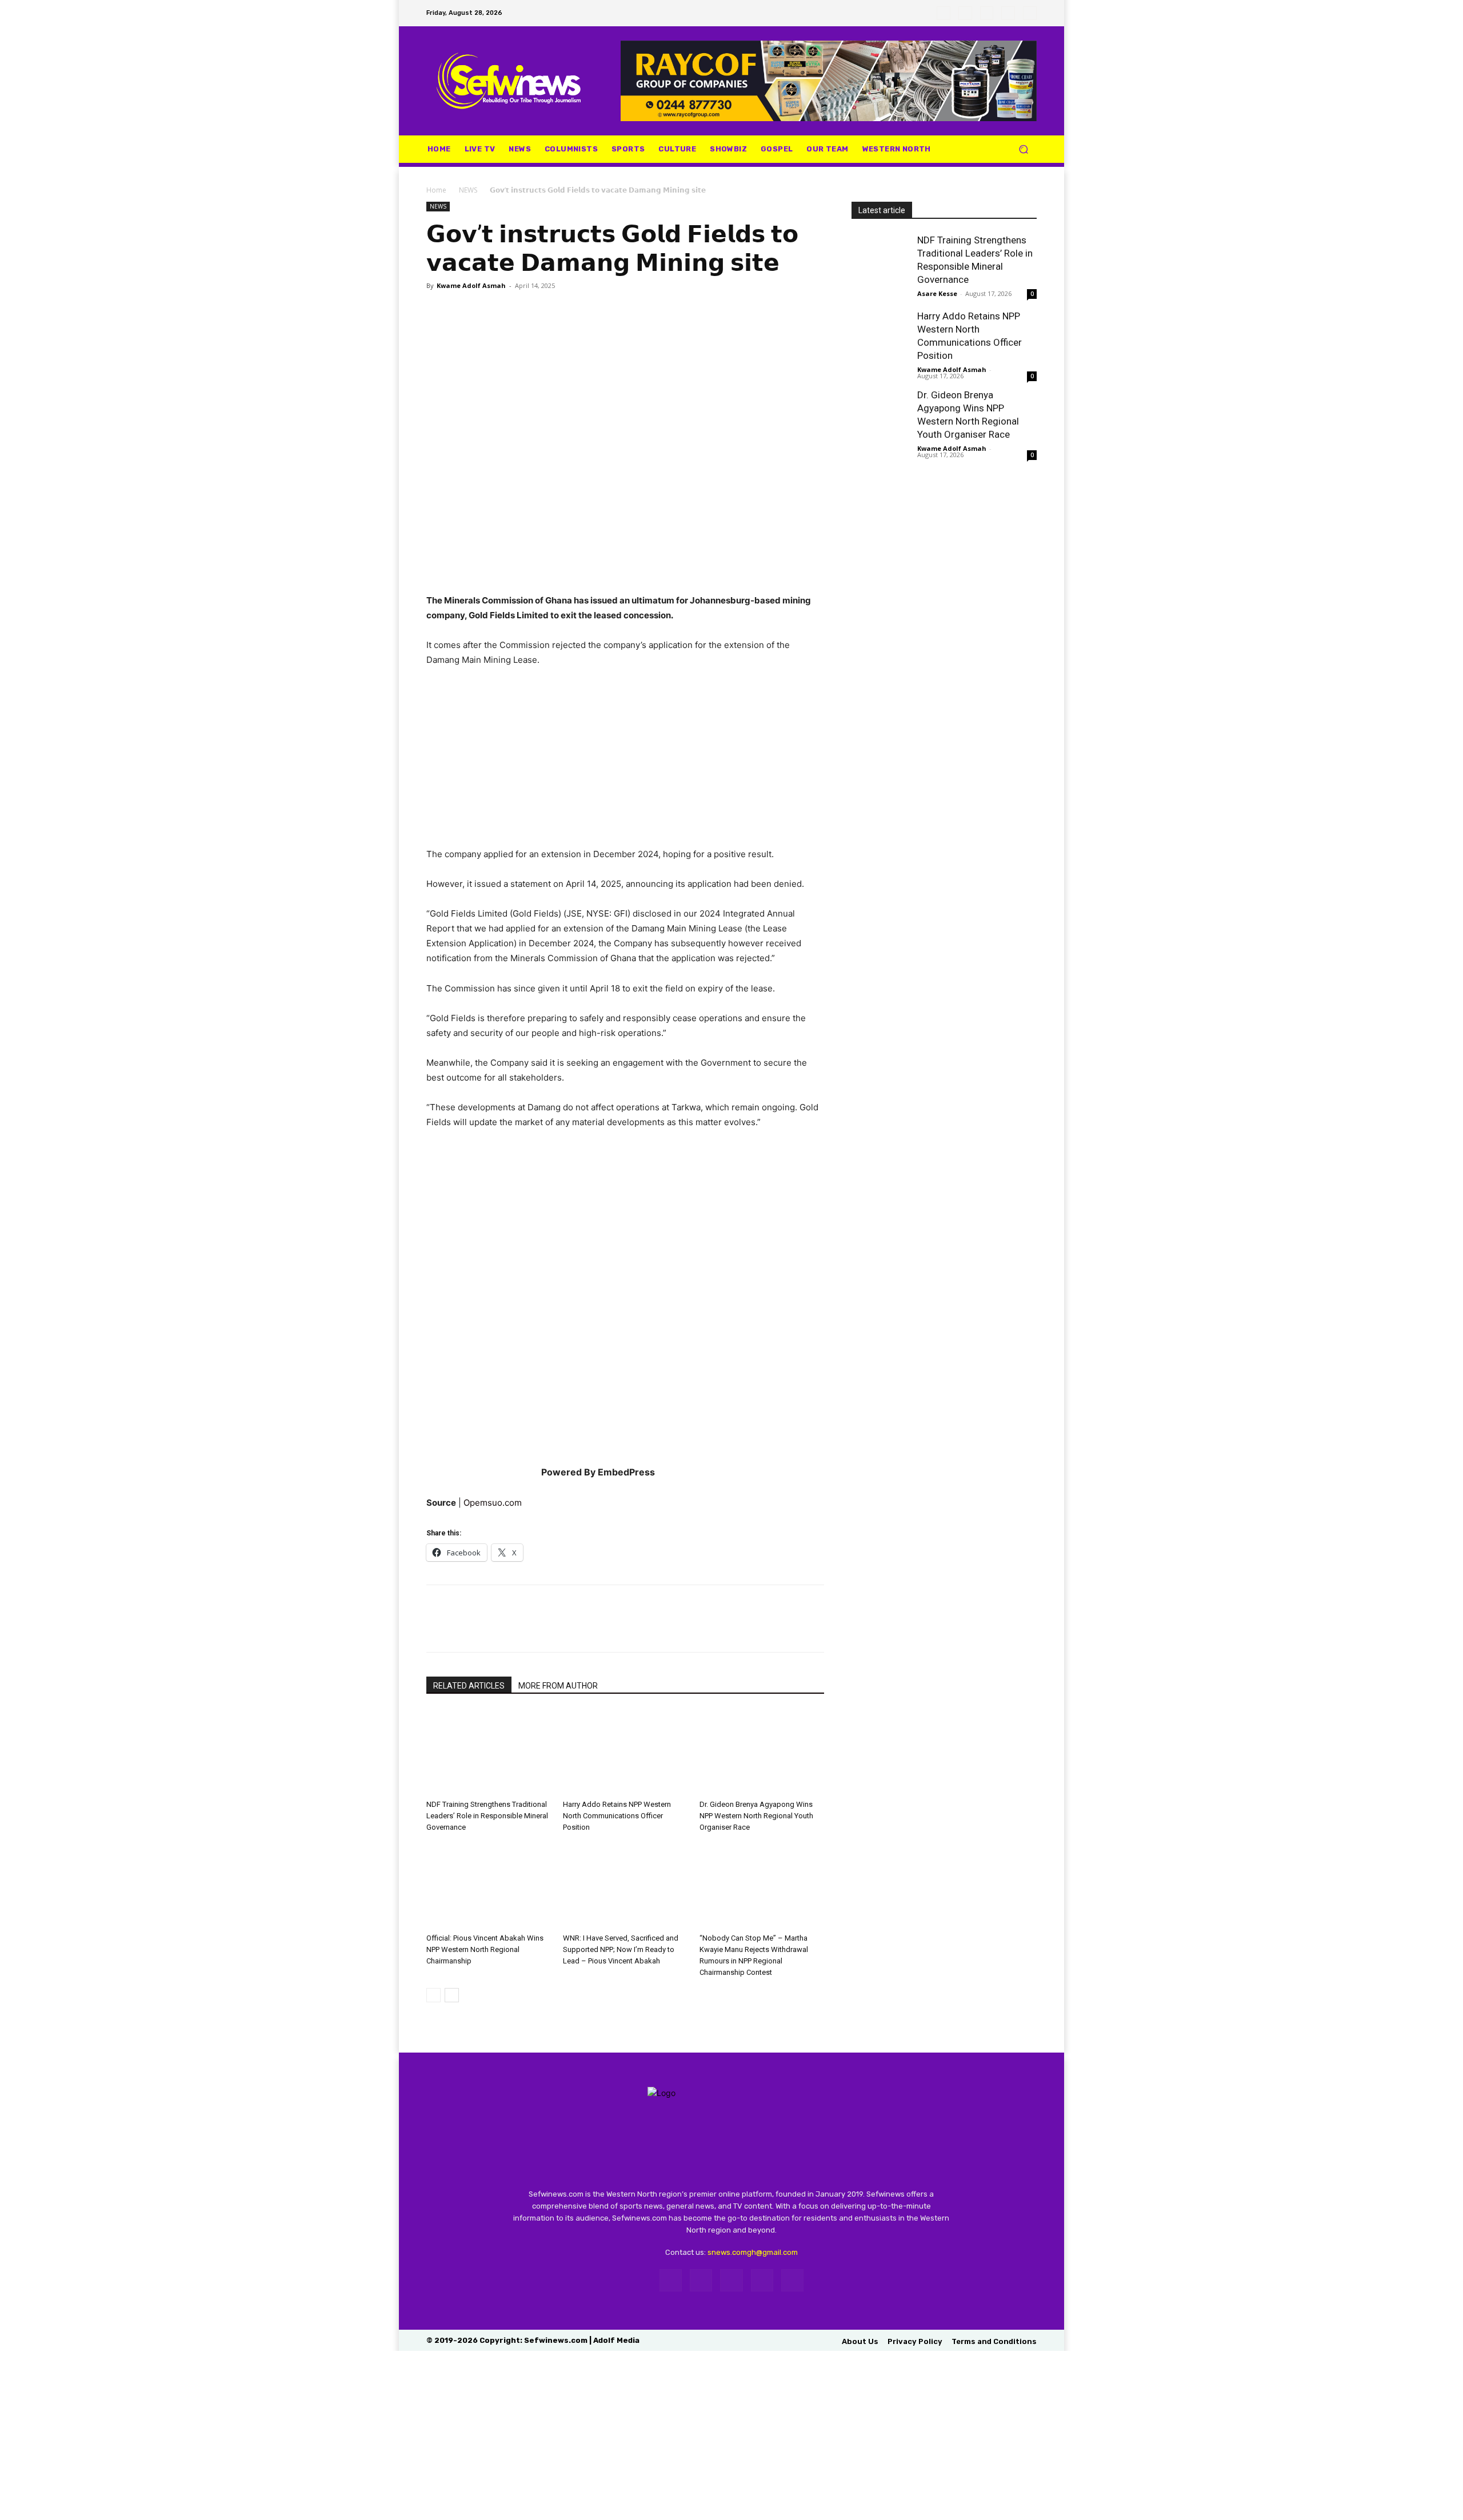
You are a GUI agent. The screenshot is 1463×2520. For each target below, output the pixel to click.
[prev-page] (433, 1995)
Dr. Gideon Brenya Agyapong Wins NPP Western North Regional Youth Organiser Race (756, 1816)
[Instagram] (965, 13)
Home (436, 190)
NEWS (468, 190)
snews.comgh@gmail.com (753, 2252)
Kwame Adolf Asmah (471, 285)
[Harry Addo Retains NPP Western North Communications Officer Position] (625, 1752)
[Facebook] (944, 13)
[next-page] (452, 1995)
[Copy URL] (517, 311)
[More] (543, 311)
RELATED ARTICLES (469, 1686)
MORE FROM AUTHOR (558, 1686)
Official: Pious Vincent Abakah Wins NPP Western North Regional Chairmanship (485, 1949)
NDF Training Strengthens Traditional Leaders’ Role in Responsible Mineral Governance (487, 1816)
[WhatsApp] (1008, 13)
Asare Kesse (937, 293)
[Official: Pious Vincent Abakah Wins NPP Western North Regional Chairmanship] (489, 1886)
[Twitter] (987, 13)
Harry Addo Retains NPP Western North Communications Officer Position (617, 1816)
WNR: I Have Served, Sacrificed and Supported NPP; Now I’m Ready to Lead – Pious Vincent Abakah (621, 1949)
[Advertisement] (625, 762)
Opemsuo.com (493, 1503)
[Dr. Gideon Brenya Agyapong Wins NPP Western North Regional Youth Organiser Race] (762, 1752)
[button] (1023, 149)
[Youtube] (1030, 13)
